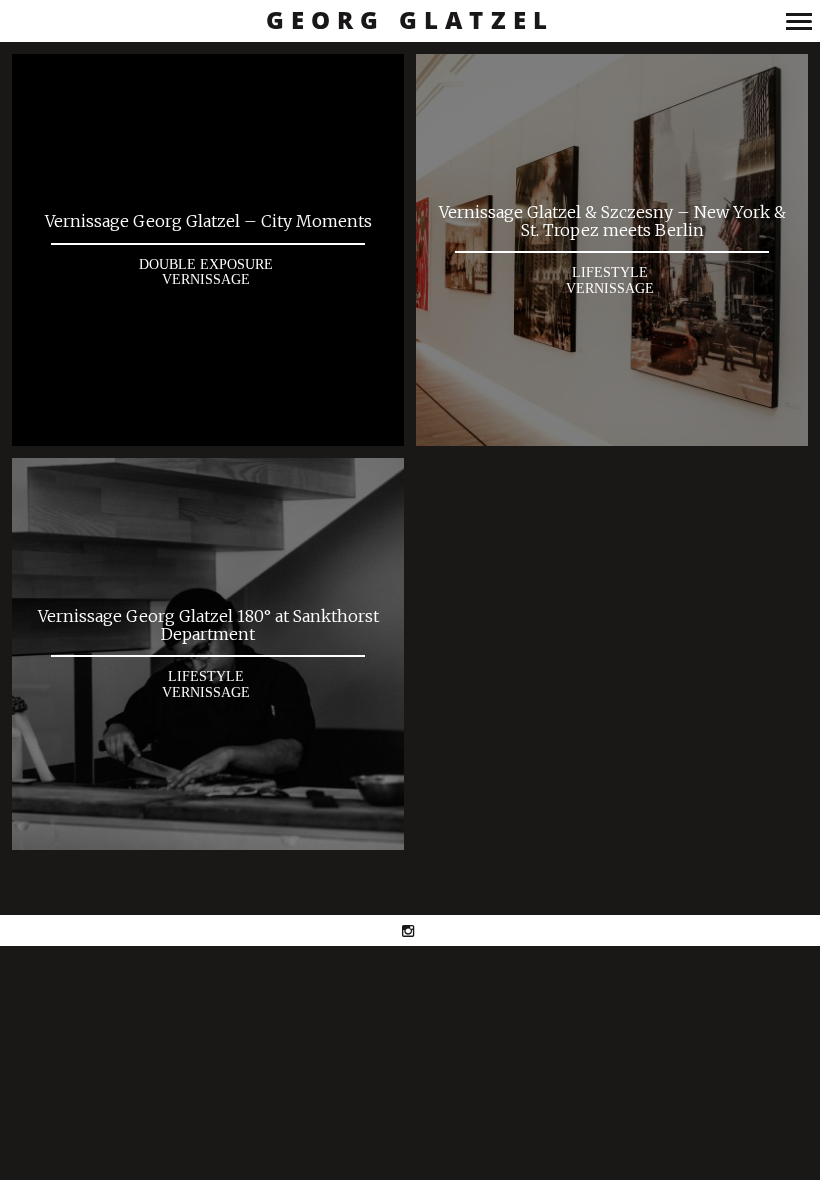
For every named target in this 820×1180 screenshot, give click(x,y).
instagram (418, 930)
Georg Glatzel (410, 20)
